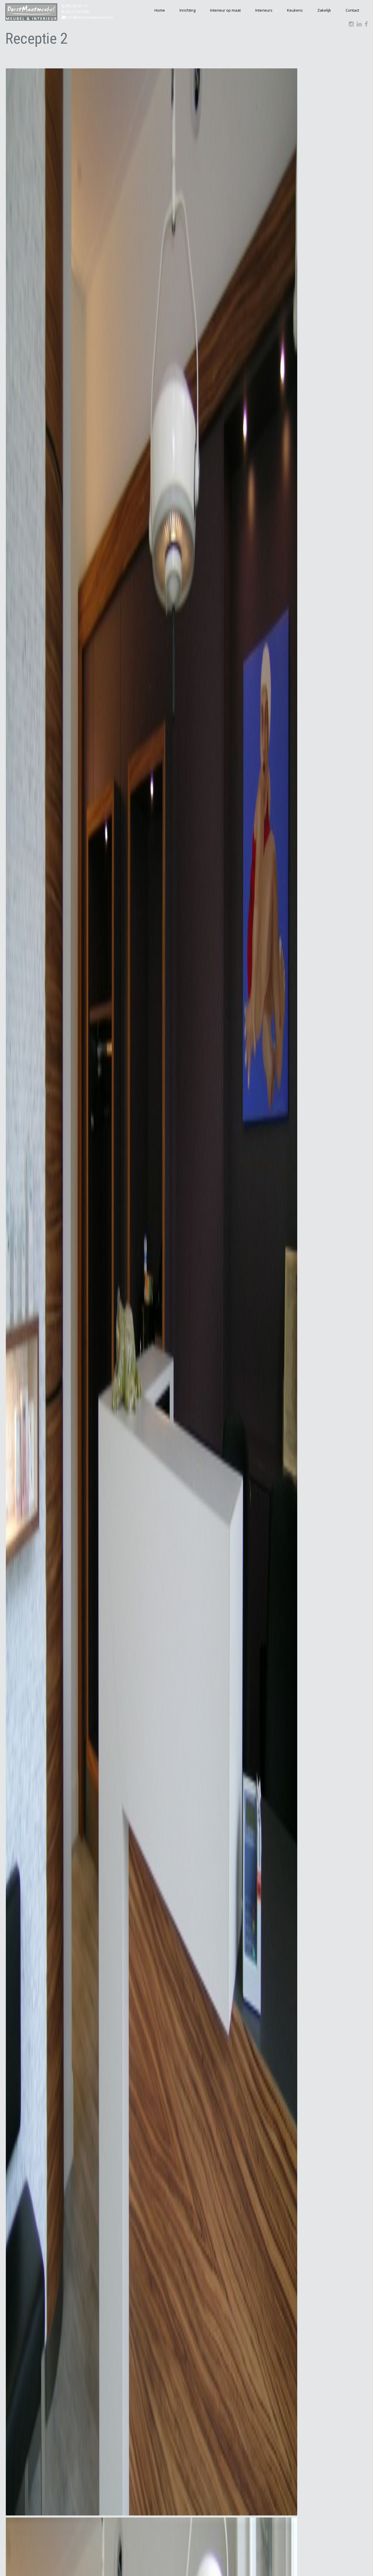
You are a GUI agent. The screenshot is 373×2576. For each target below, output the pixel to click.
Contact (352, 10)
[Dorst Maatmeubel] (31, 12)
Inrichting (188, 10)
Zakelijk (324, 10)
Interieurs (264, 10)
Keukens (295, 10)
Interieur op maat (225, 10)
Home (160, 10)
